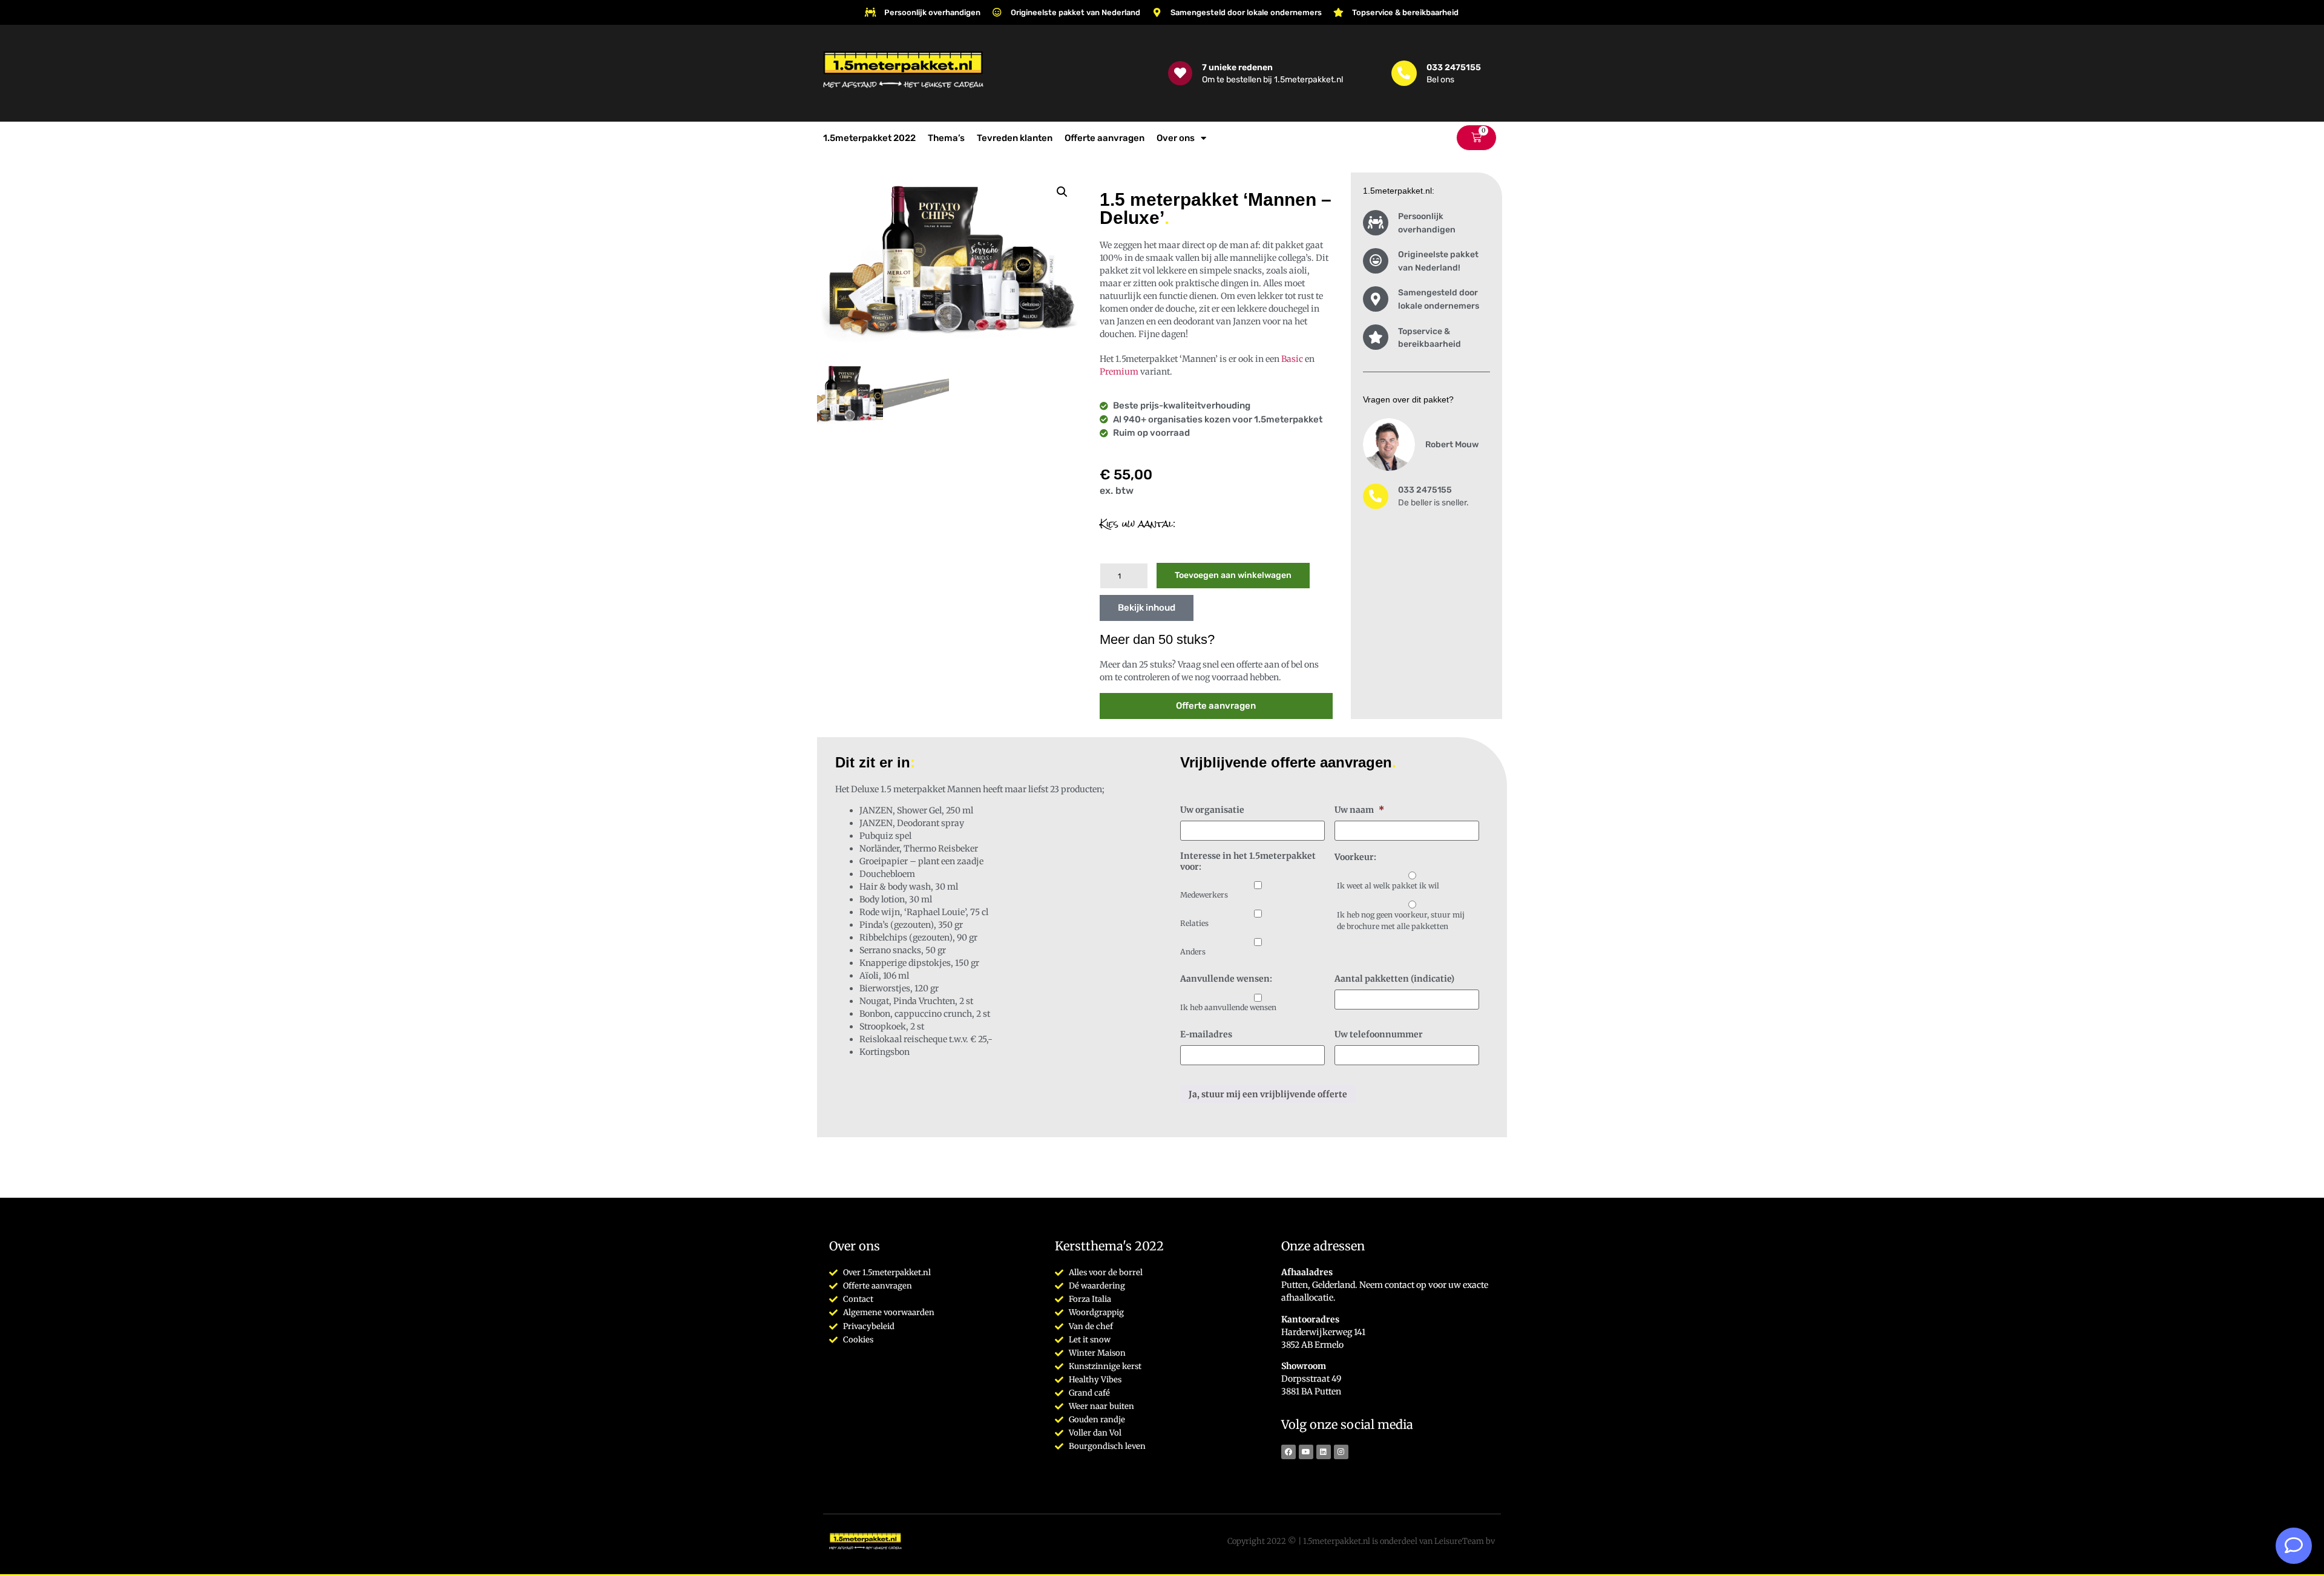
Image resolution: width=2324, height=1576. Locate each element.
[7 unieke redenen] (1180, 73)
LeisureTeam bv (1465, 1541)
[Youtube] (1306, 1452)
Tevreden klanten (1015, 138)
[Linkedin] (1324, 1452)
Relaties (1194, 923)
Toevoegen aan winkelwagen (1233, 575)
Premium (1119, 372)
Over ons (1176, 138)
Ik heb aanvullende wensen (1228, 1007)
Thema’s (946, 138)
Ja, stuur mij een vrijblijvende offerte (1268, 1094)
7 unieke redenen (1237, 67)
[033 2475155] (1404, 73)
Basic (1292, 359)
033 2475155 (1454, 67)
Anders (1193, 952)
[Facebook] (1288, 1452)
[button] (1062, 192)
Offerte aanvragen (1105, 138)
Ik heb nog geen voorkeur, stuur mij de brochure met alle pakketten (1401, 920)
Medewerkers (1204, 895)
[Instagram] (1341, 1452)
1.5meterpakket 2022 (869, 138)
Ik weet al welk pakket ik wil (1388, 886)
